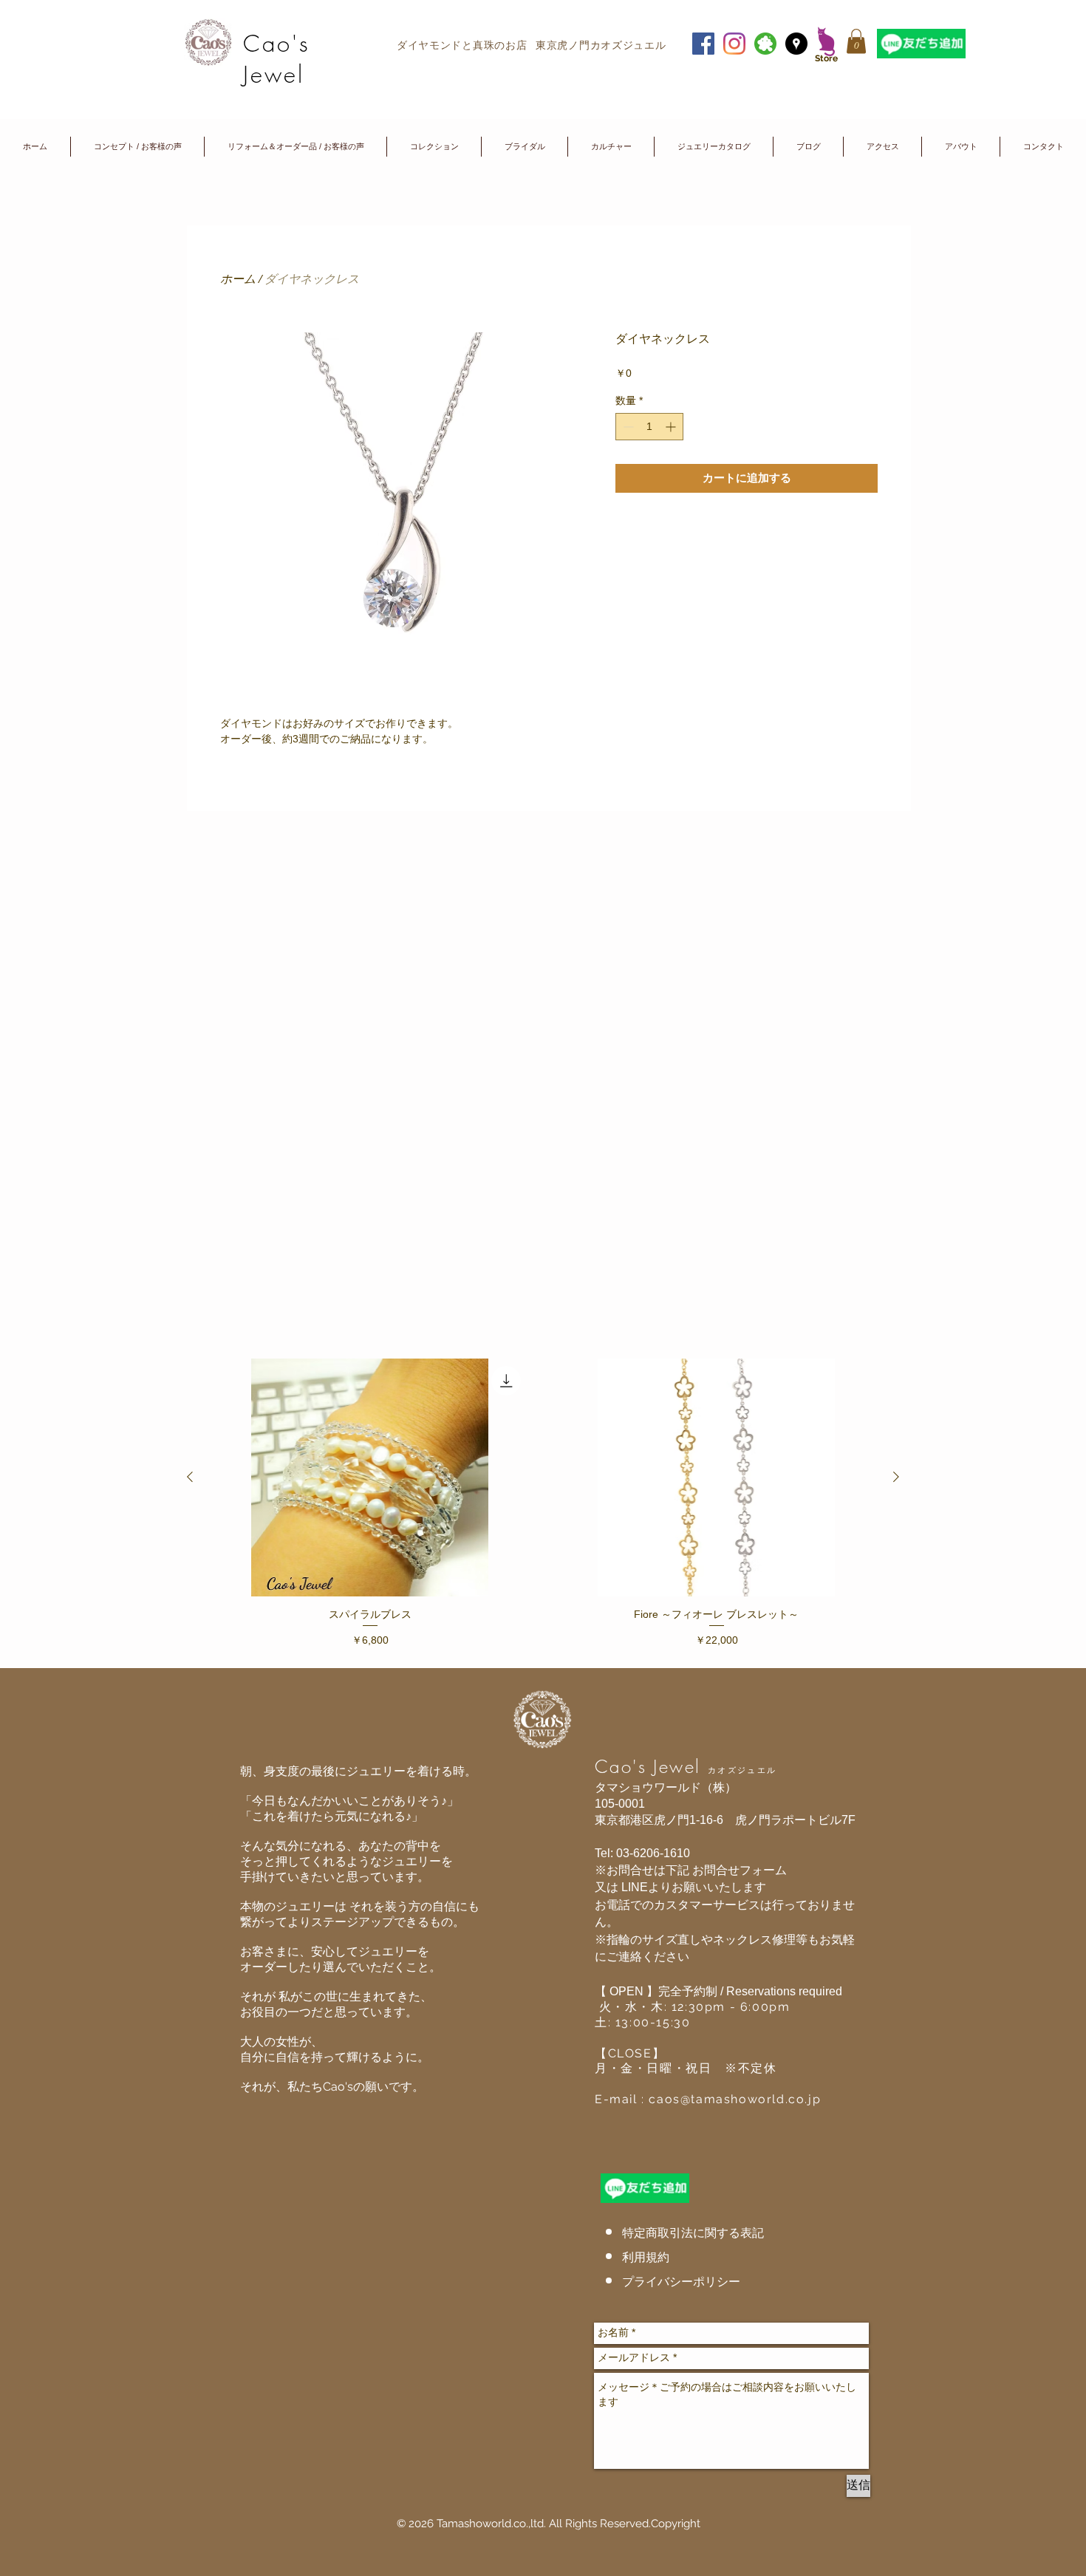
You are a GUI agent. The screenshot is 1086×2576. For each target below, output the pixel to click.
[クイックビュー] (370, 1477)
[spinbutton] (649, 427)
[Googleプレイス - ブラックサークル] (796, 44)
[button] (856, 41)
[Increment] (672, 427)
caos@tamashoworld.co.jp (735, 2099)
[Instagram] (734, 44)
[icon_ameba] (765, 44)
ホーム (238, 278)
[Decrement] (627, 427)
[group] (543, 1507)
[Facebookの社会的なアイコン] (703, 44)
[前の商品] (190, 1477)
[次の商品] (896, 1477)
